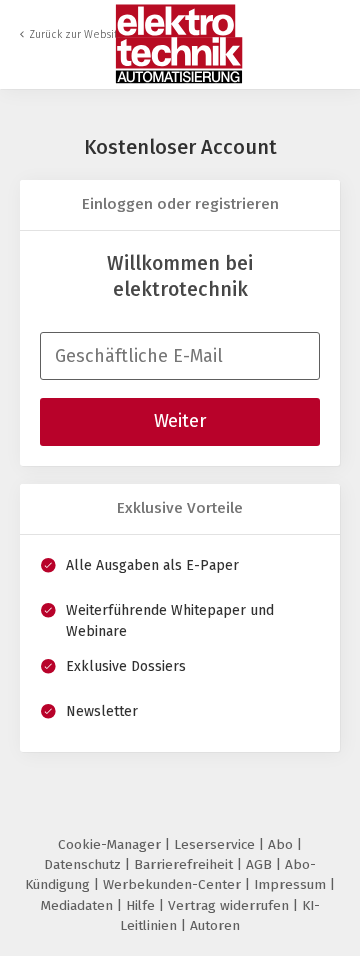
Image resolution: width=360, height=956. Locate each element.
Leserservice (216, 844)
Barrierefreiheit (185, 864)
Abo (282, 844)
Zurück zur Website (77, 34)
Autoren (215, 925)
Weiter (180, 421)
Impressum (292, 884)
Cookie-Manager (111, 844)
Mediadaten (79, 905)
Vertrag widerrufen (230, 905)
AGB (261, 864)
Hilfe (142, 905)
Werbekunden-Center (174, 884)
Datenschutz (84, 864)
